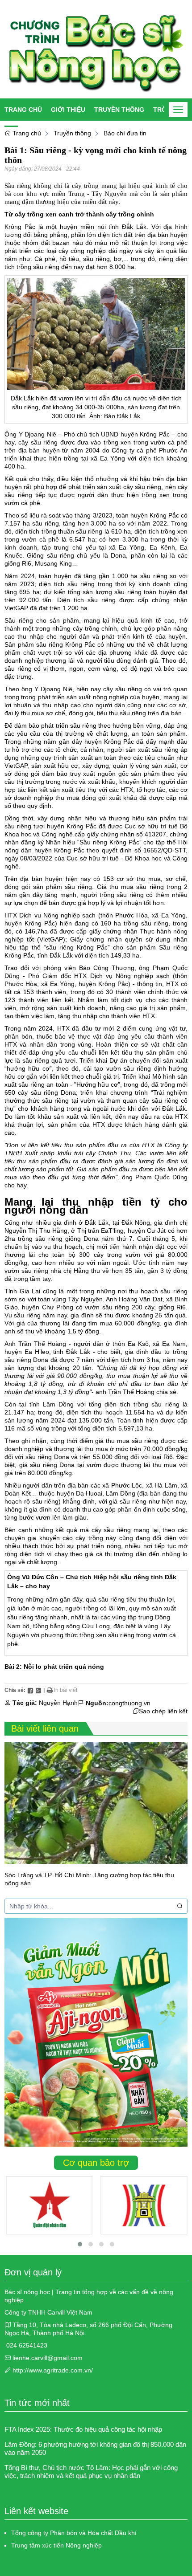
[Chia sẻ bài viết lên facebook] (30, 1690)
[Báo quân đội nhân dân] (49, 2205)
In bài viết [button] (65, 1690)
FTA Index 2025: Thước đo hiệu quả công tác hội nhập (83, 2429)
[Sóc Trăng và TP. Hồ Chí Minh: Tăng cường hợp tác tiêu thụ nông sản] (96, 1803)
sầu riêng (133, 713)
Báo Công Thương (107, 968)
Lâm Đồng (58, 1404)
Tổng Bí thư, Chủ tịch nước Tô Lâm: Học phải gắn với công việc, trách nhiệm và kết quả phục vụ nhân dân (91, 2472)
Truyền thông (119, 110)
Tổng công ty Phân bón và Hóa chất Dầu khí (74, 2533)
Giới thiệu (68, 110)
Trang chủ (23, 110)
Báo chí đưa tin (125, 133)
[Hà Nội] (144, 2205)
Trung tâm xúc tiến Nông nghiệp (56, 2545)
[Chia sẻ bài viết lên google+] (38, 1690)
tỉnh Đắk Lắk (127, 227)
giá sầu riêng (38, 1465)
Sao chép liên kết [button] (163, 1711)
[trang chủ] (96, 49)
